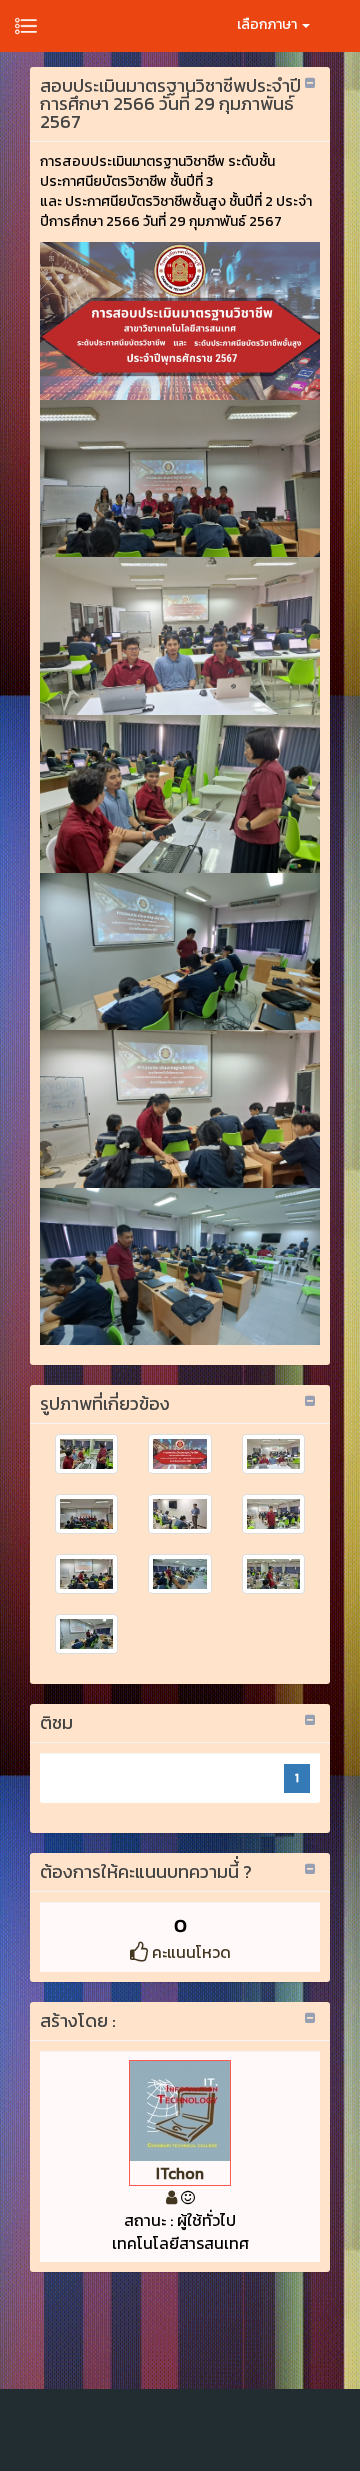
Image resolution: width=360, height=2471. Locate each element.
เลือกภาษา (268, 24)
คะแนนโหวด (189, 1952)
